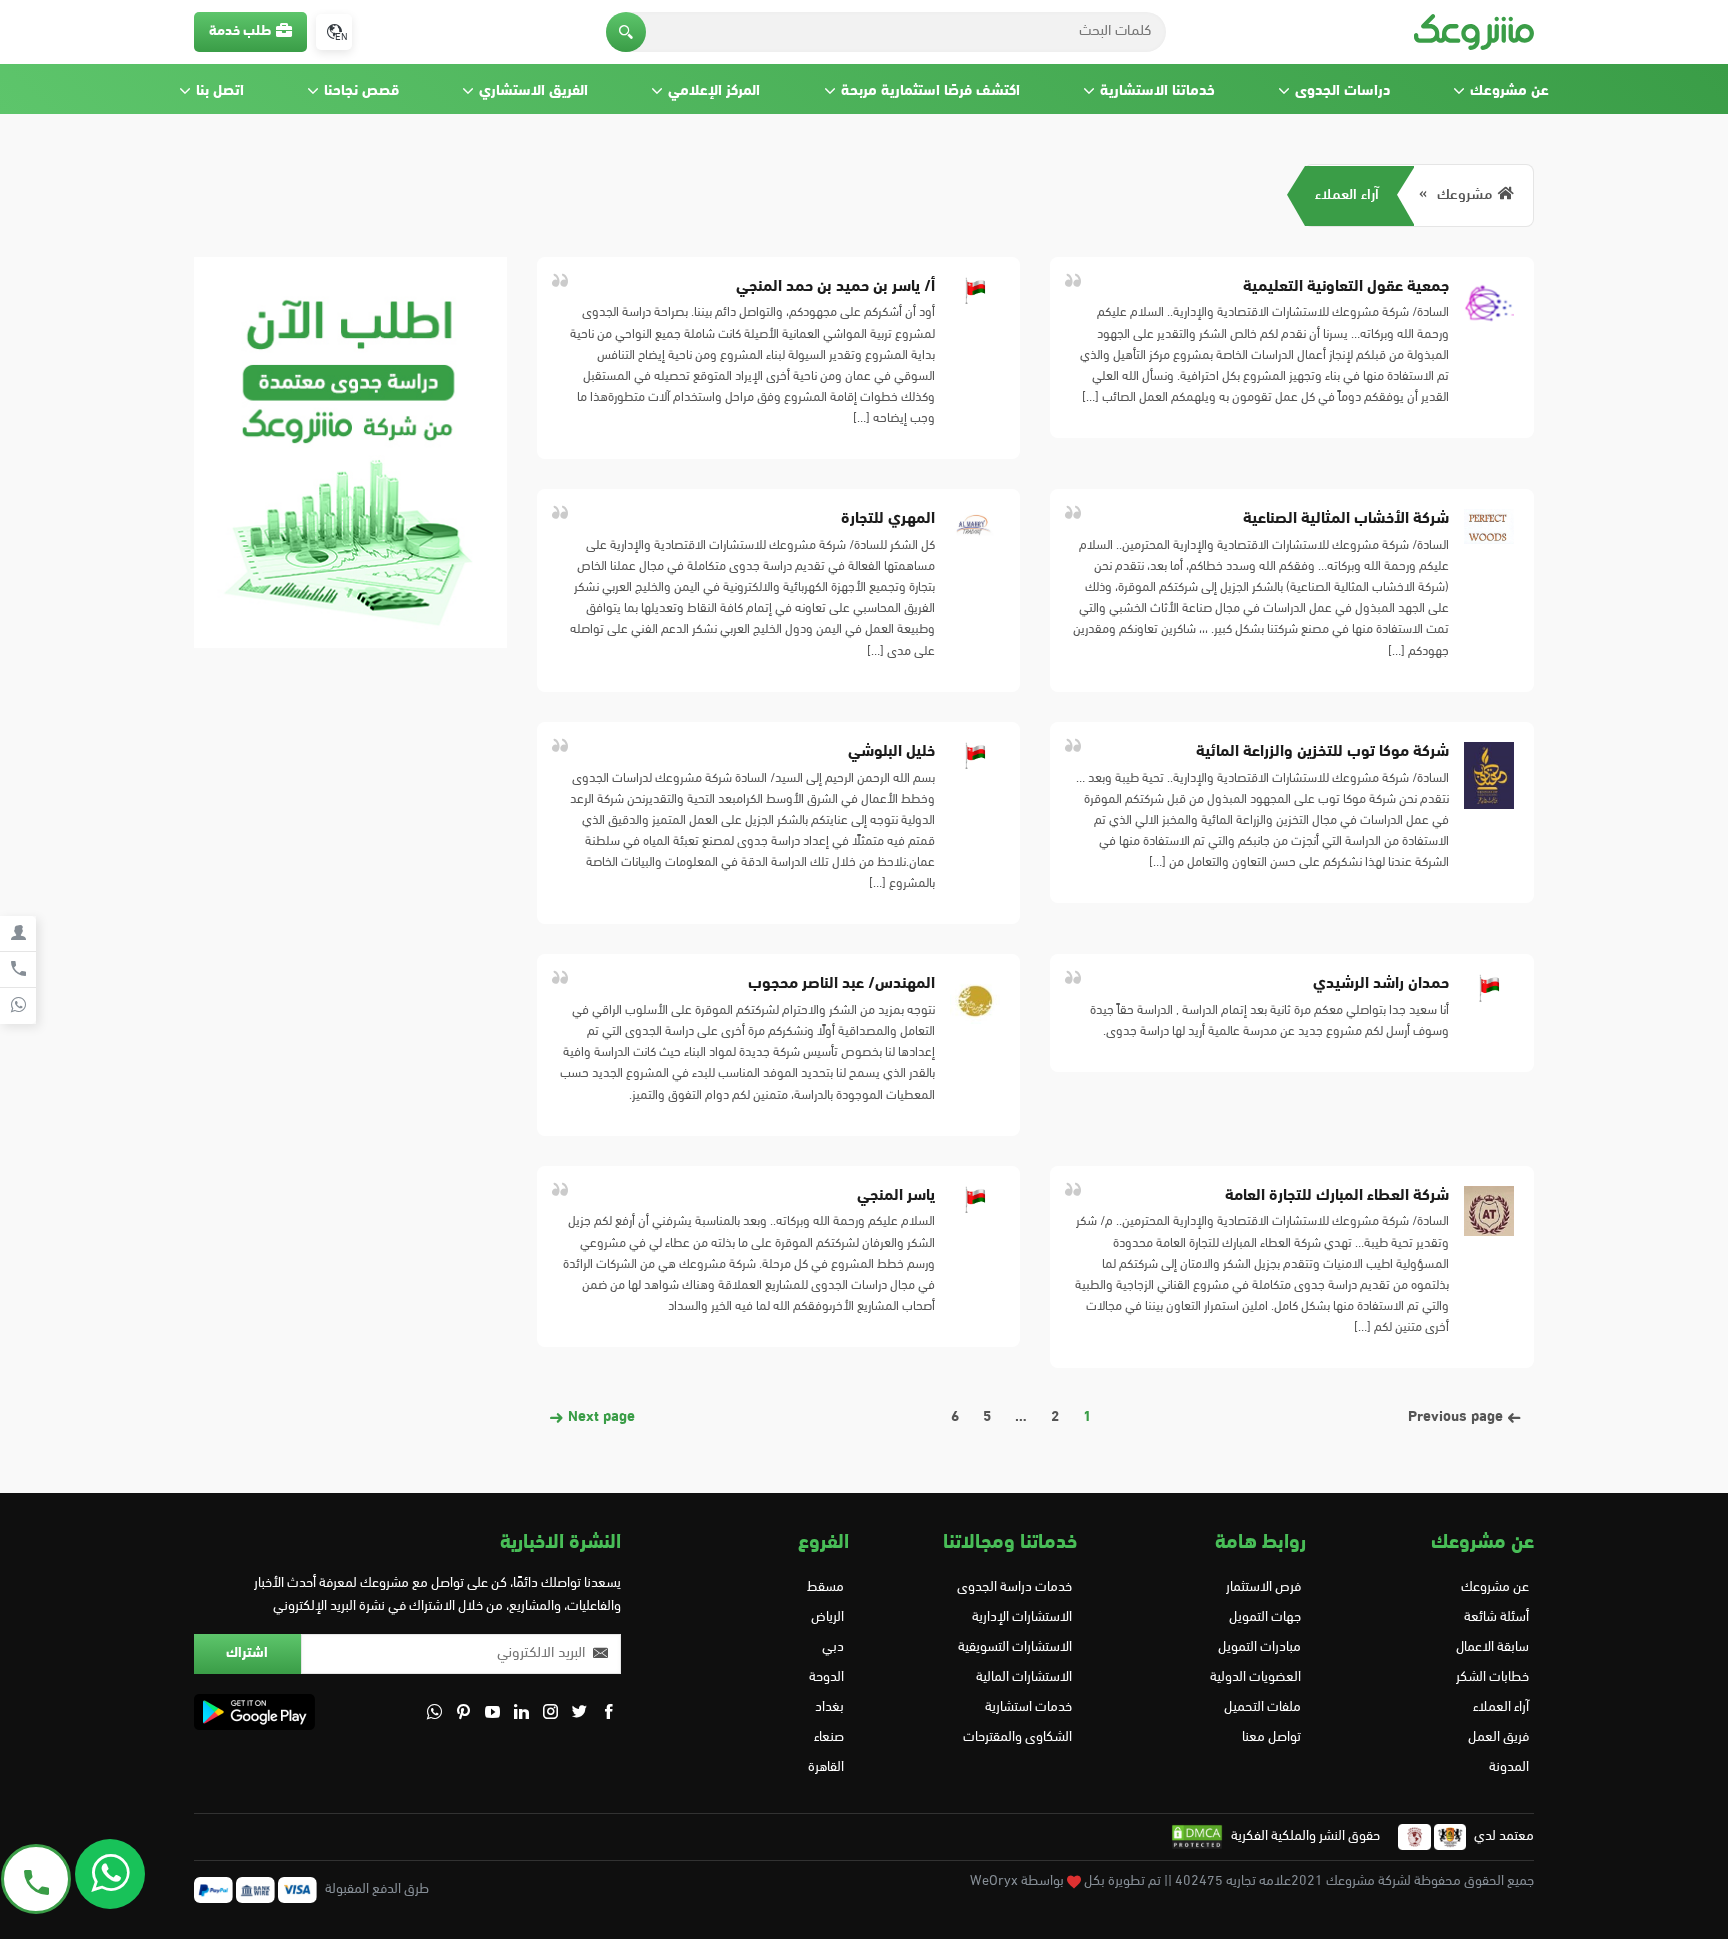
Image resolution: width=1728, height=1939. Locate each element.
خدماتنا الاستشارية (1157, 91)
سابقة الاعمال (1492, 1647)
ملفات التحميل (1262, 1707)
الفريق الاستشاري (533, 91)
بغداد (829, 1707)
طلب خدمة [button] (240, 31)
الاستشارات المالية (1024, 1677)
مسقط (825, 1587)
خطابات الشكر (1492, 1677)
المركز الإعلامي (714, 91)
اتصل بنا (220, 91)
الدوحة (826, 1677)
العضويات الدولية (1255, 1677)
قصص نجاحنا (361, 91)
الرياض (827, 1617)
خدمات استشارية (1028, 1707)
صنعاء (829, 1737)
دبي (833, 1647)
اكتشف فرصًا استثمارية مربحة (930, 91)
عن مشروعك (1509, 91)
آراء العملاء (1347, 195)
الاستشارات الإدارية (1022, 1617)
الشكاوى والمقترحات (1017, 1737)
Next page (599, 1417)
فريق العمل (1498, 1737)
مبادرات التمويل (1259, 1647)
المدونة (1509, 1767)
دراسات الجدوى (1342, 91)
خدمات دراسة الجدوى (1014, 1587)
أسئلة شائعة (1496, 1617)
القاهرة (826, 1767)
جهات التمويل (1264, 1617)
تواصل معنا (1271, 1737)
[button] (626, 32)
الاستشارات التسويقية (1015, 1647)
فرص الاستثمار (1263, 1587)
